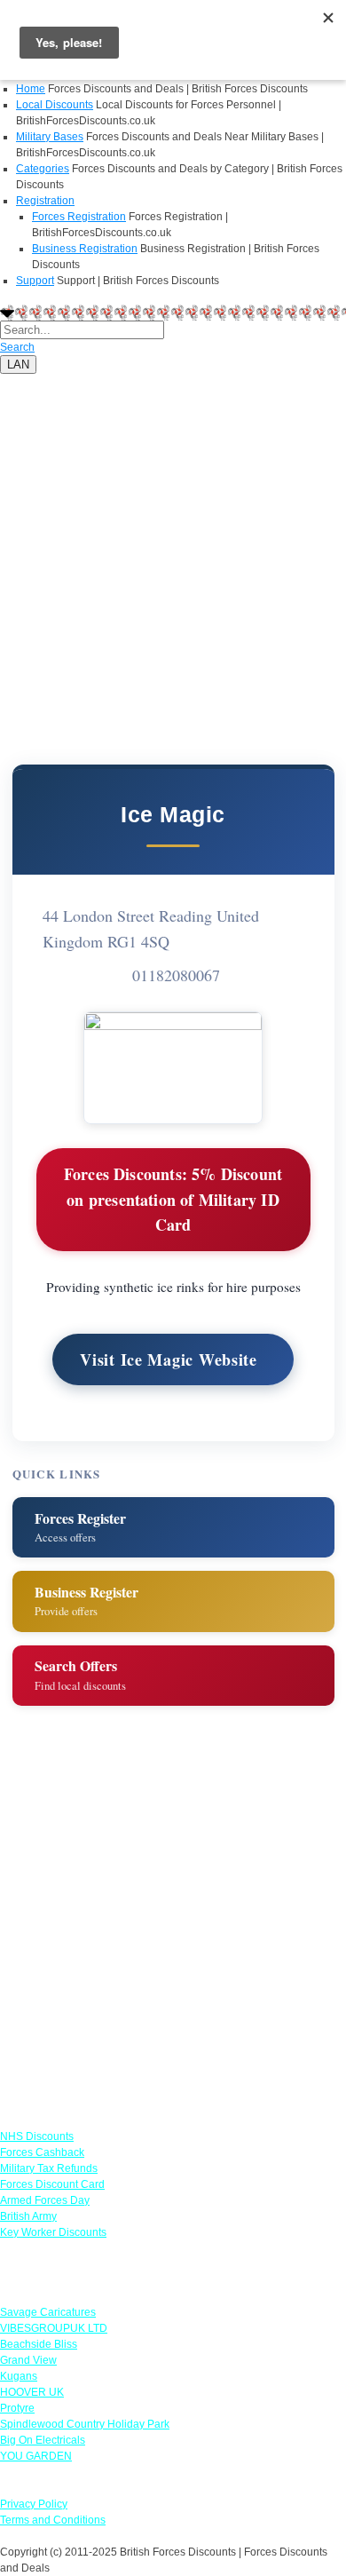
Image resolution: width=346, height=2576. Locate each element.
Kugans (19, 2376)
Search (17, 347)
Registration (45, 201)
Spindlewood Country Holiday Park (85, 2424)
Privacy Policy (34, 2504)
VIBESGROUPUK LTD (54, 2328)
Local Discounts (55, 105)
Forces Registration (79, 217)
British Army (28, 2216)
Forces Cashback (42, 2152)
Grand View (28, 2360)
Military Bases (50, 137)
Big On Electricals (43, 2440)
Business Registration (85, 249)
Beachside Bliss (39, 2344)
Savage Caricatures (48, 2312)
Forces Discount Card (52, 2184)
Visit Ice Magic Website (169, 1359)
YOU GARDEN (36, 2456)
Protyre (17, 2408)
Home (31, 89)
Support (35, 281)
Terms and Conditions (53, 2520)
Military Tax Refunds (49, 2168)
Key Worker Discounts (53, 2232)
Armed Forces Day (45, 2200)
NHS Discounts (37, 2136)
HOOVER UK (32, 2392)
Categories (43, 169)
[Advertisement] (173, 547)
